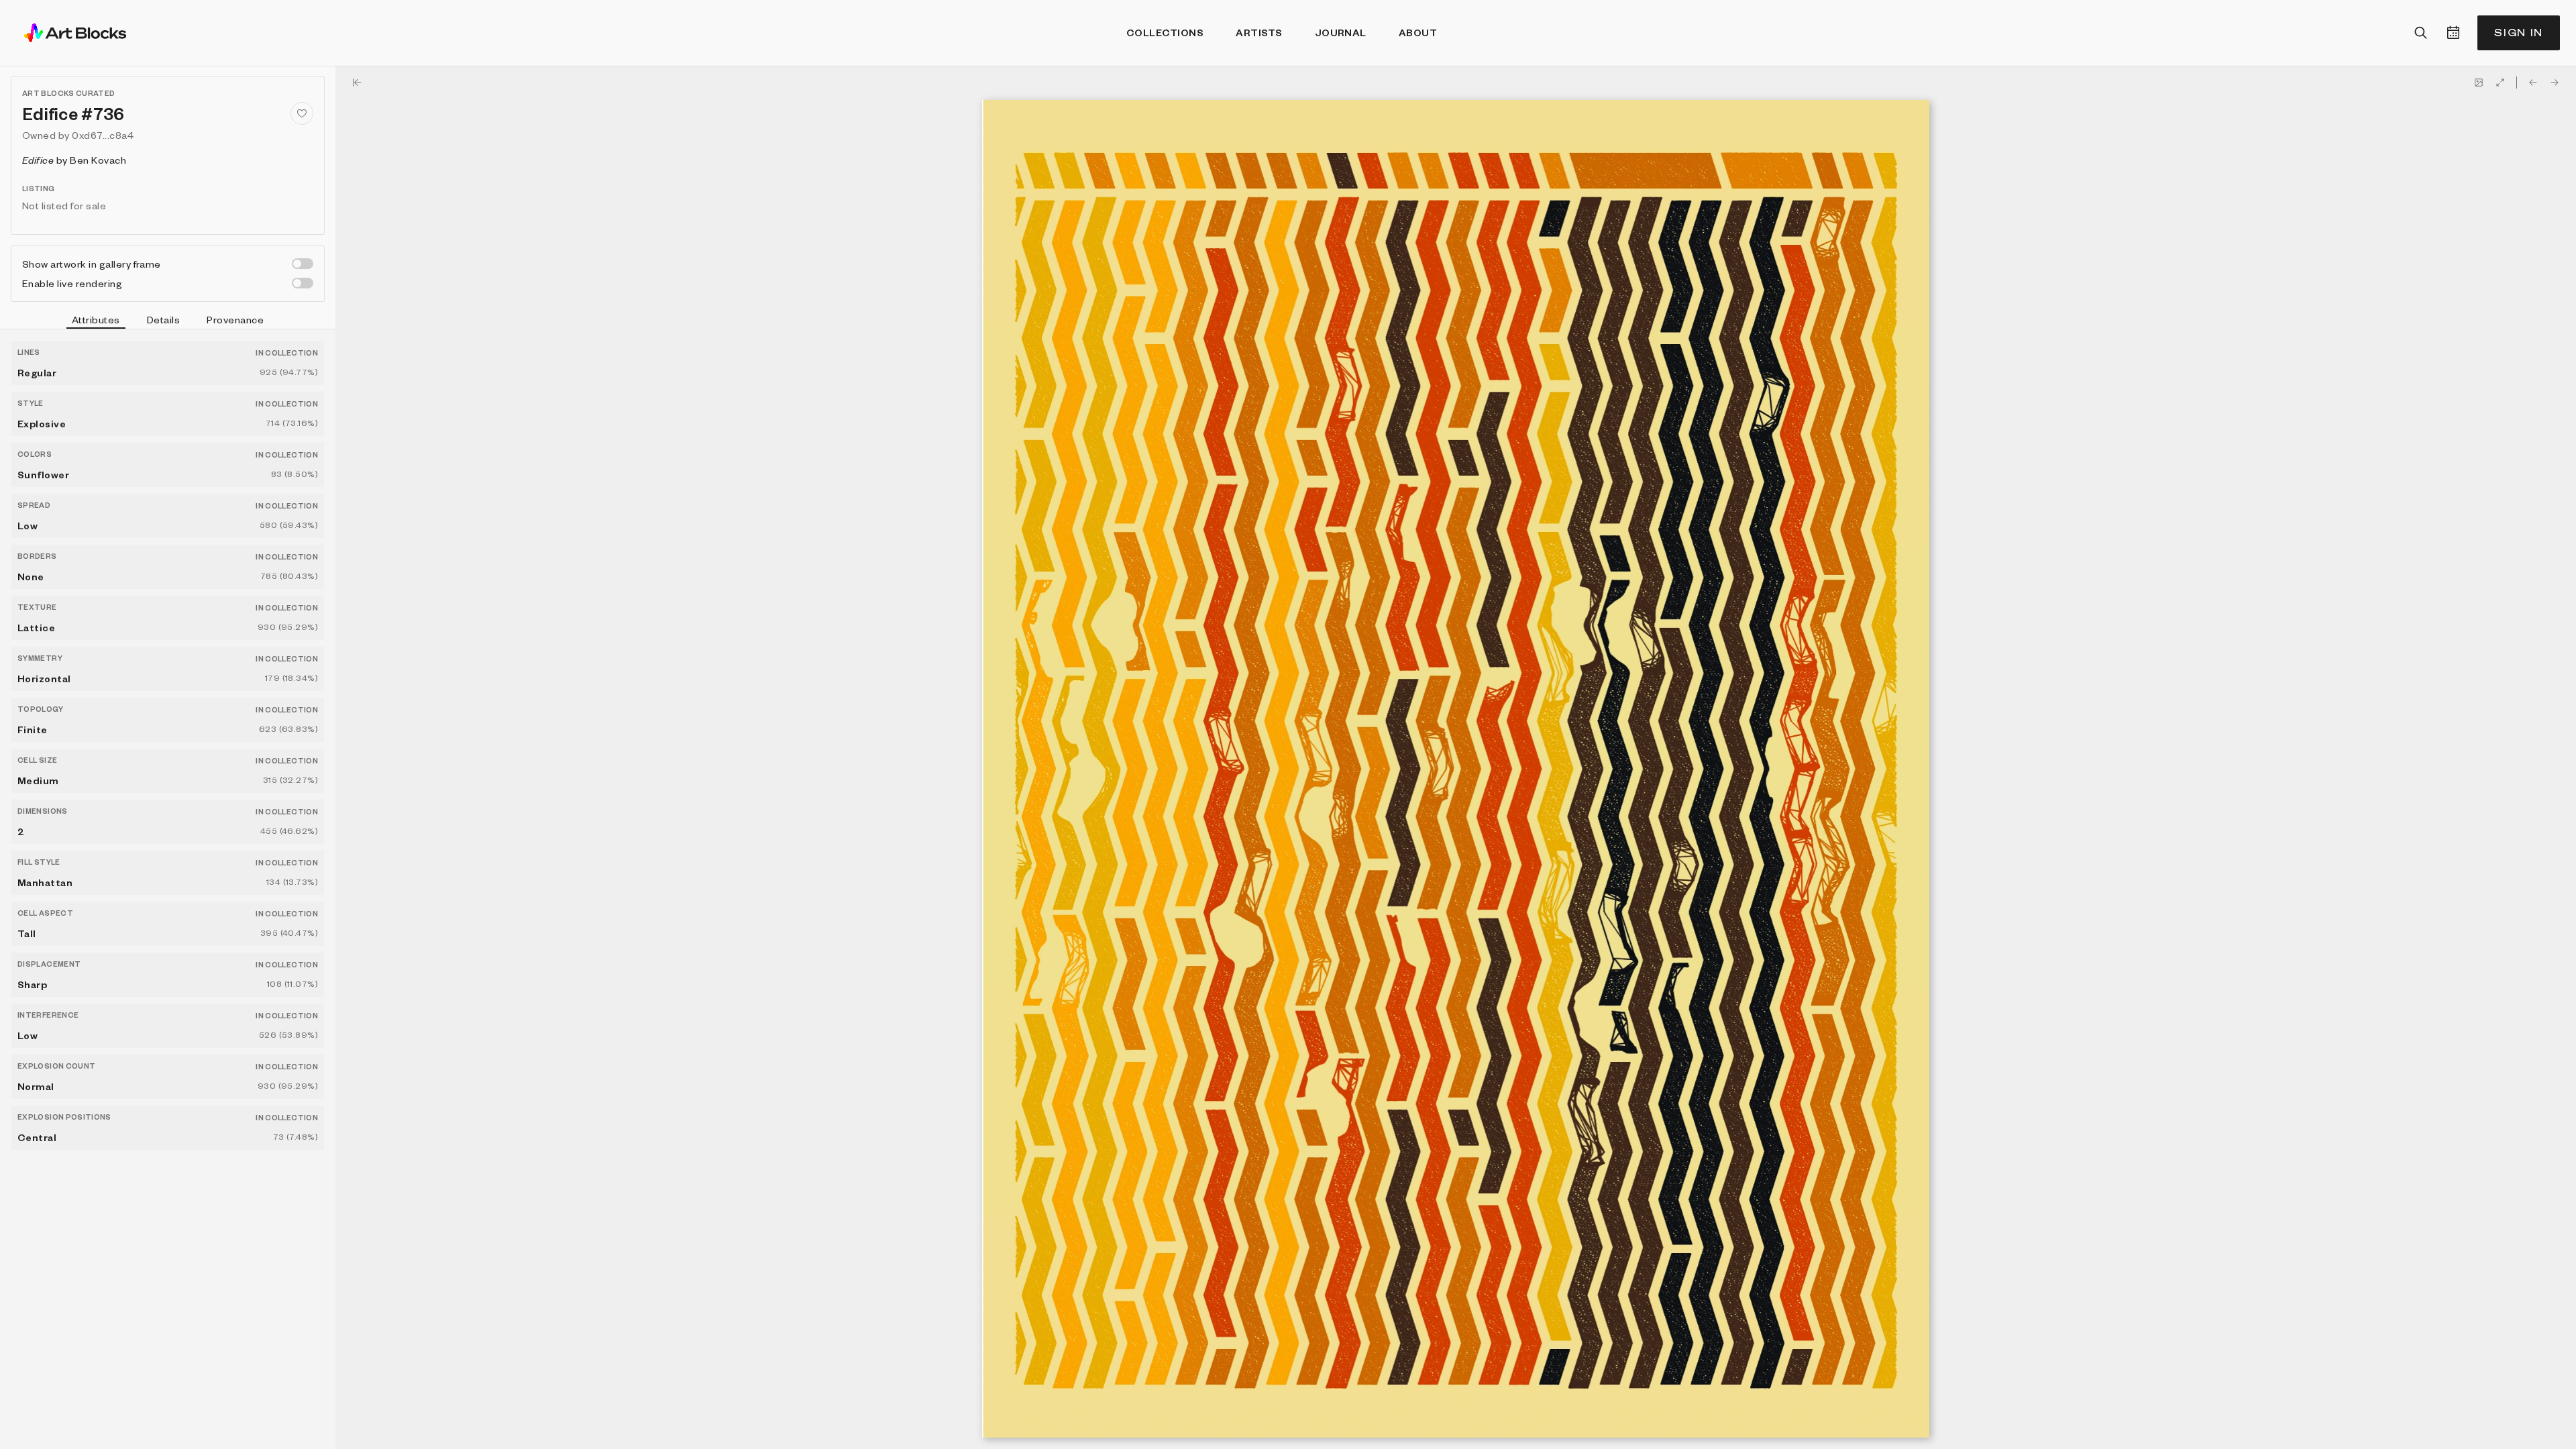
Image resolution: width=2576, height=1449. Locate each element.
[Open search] (2421, 33)
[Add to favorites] (302, 113)
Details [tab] (163, 319)
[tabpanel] (168, 889)
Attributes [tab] (96, 319)
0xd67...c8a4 (103, 135)
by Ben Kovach (74, 160)
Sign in (2519, 33)
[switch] (303, 264)
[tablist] (168, 321)
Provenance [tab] (235, 319)
